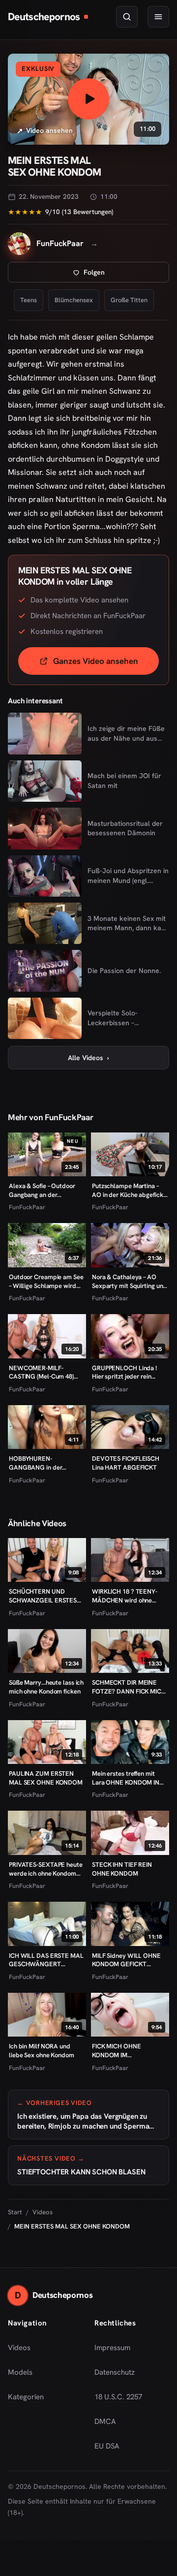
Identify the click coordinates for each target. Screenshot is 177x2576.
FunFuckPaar (27, 1207)
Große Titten (129, 300)
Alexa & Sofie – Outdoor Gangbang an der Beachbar (42, 1190)
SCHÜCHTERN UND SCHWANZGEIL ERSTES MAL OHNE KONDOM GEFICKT (43, 1596)
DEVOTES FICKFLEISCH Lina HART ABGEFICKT (126, 1463)
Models (20, 2372)
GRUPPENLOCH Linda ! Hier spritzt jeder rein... (124, 1372)
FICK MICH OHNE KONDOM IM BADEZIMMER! (117, 2051)
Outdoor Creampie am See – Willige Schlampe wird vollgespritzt (46, 1281)
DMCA (105, 2421)
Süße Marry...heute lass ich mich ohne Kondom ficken (46, 1687)
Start (15, 2212)
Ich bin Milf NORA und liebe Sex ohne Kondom (42, 2051)
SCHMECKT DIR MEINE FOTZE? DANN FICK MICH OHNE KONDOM (129, 1687)
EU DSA (107, 2446)
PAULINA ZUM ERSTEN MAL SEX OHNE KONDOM (46, 1778)
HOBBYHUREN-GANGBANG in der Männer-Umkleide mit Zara (47, 1463)
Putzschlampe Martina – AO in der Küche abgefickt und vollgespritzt (129, 1190)
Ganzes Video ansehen (106, 664)
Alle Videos (88, 1058)
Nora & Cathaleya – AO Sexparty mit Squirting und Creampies (129, 1281)
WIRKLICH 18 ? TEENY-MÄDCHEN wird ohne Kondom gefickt (125, 1596)
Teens (29, 300)
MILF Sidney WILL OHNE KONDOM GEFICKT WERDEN (126, 1960)
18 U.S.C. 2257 (118, 2397)
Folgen (126, 275)
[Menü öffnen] (158, 17)
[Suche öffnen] (127, 17)
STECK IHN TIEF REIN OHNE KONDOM (122, 1869)
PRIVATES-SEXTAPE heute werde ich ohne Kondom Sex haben (46, 1869)
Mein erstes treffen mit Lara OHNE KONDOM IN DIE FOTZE (126, 1778)
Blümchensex (74, 300)
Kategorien (26, 2397)
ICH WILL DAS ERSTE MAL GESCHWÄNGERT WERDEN (46, 1960)
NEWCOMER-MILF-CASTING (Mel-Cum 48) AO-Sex (41, 1372)
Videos (43, 2212)
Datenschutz (115, 2372)
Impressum (112, 2348)
